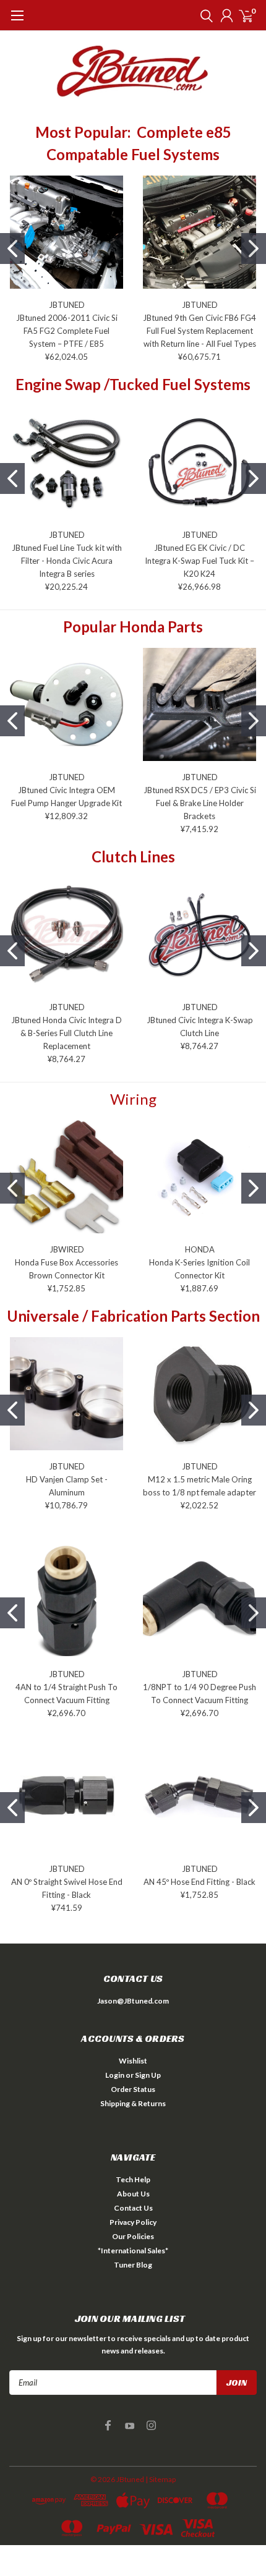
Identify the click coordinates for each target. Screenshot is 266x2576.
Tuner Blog (133, 2265)
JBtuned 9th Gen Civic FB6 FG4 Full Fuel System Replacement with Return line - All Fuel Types (199, 331)
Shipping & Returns (133, 2103)
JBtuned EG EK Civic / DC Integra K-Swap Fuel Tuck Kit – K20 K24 (199, 561)
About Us (133, 2194)
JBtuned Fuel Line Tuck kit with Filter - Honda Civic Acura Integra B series (67, 561)
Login (115, 2075)
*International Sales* (133, 2251)
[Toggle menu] (17, 22)
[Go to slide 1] (12, 249)
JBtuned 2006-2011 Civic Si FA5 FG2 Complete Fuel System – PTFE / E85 (67, 331)
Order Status (133, 2089)
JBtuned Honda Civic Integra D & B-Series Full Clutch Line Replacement (66, 1033)
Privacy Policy (133, 2222)
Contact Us (133, 2208)
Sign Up (148, 2075)
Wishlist (133, 2061)
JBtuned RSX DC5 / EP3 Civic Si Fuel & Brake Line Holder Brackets (200, 803)
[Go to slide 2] (254, 249)
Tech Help (133, 2179)
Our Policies (133, 2236)
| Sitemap (161, 2479)
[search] (204, 15)
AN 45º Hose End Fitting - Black (199, 1882)
